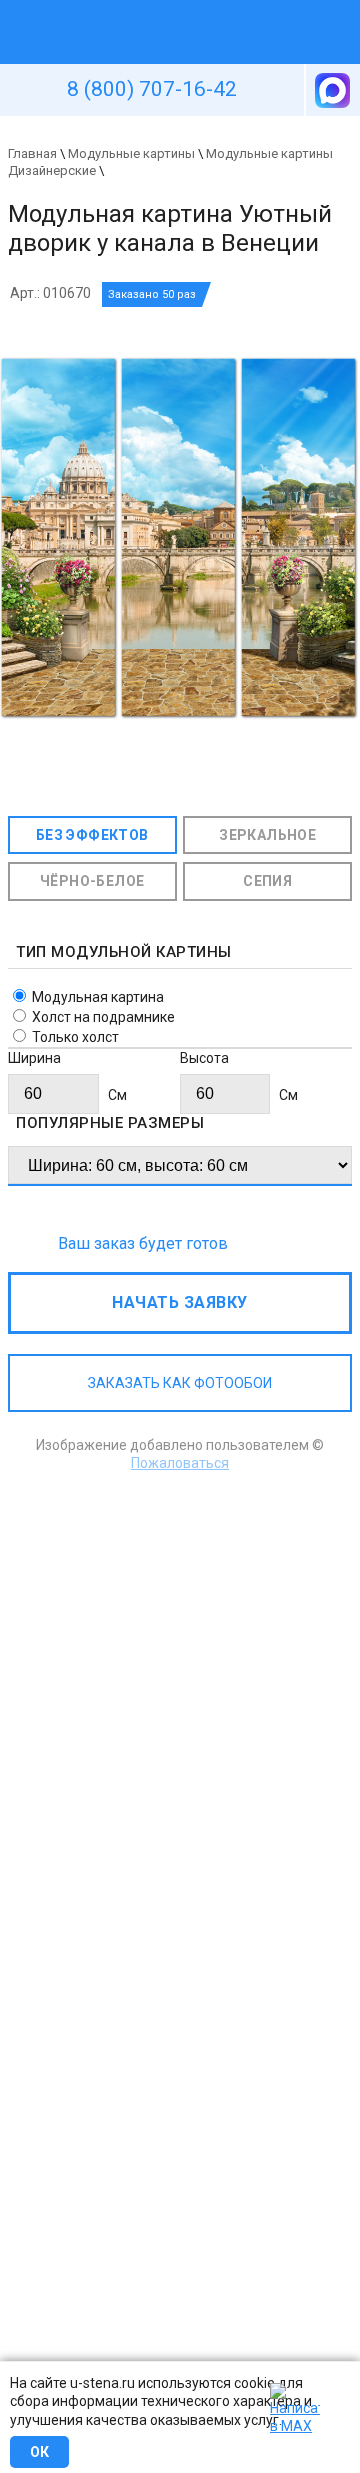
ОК (39, 2452)
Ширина (34, 1058)
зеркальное (267, 835)
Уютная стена (133, 9)
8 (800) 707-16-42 (152, 89)
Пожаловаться (180, 1463)
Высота (204, 1058)
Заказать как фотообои (180, 1383)
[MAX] (331, 90)
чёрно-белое (92, 881)
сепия (267, 881)
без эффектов (92, 835)
